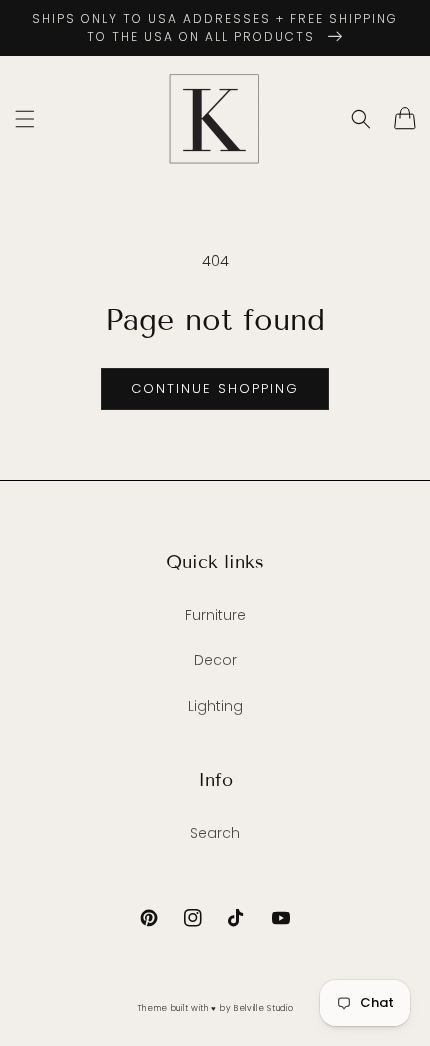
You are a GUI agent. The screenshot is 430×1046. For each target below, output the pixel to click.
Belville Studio (264, 1008)
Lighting (215, 706)
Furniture (215, 615)
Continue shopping (215, 388)
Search (215, 833)
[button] (25, 119)
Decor (215, 660)
